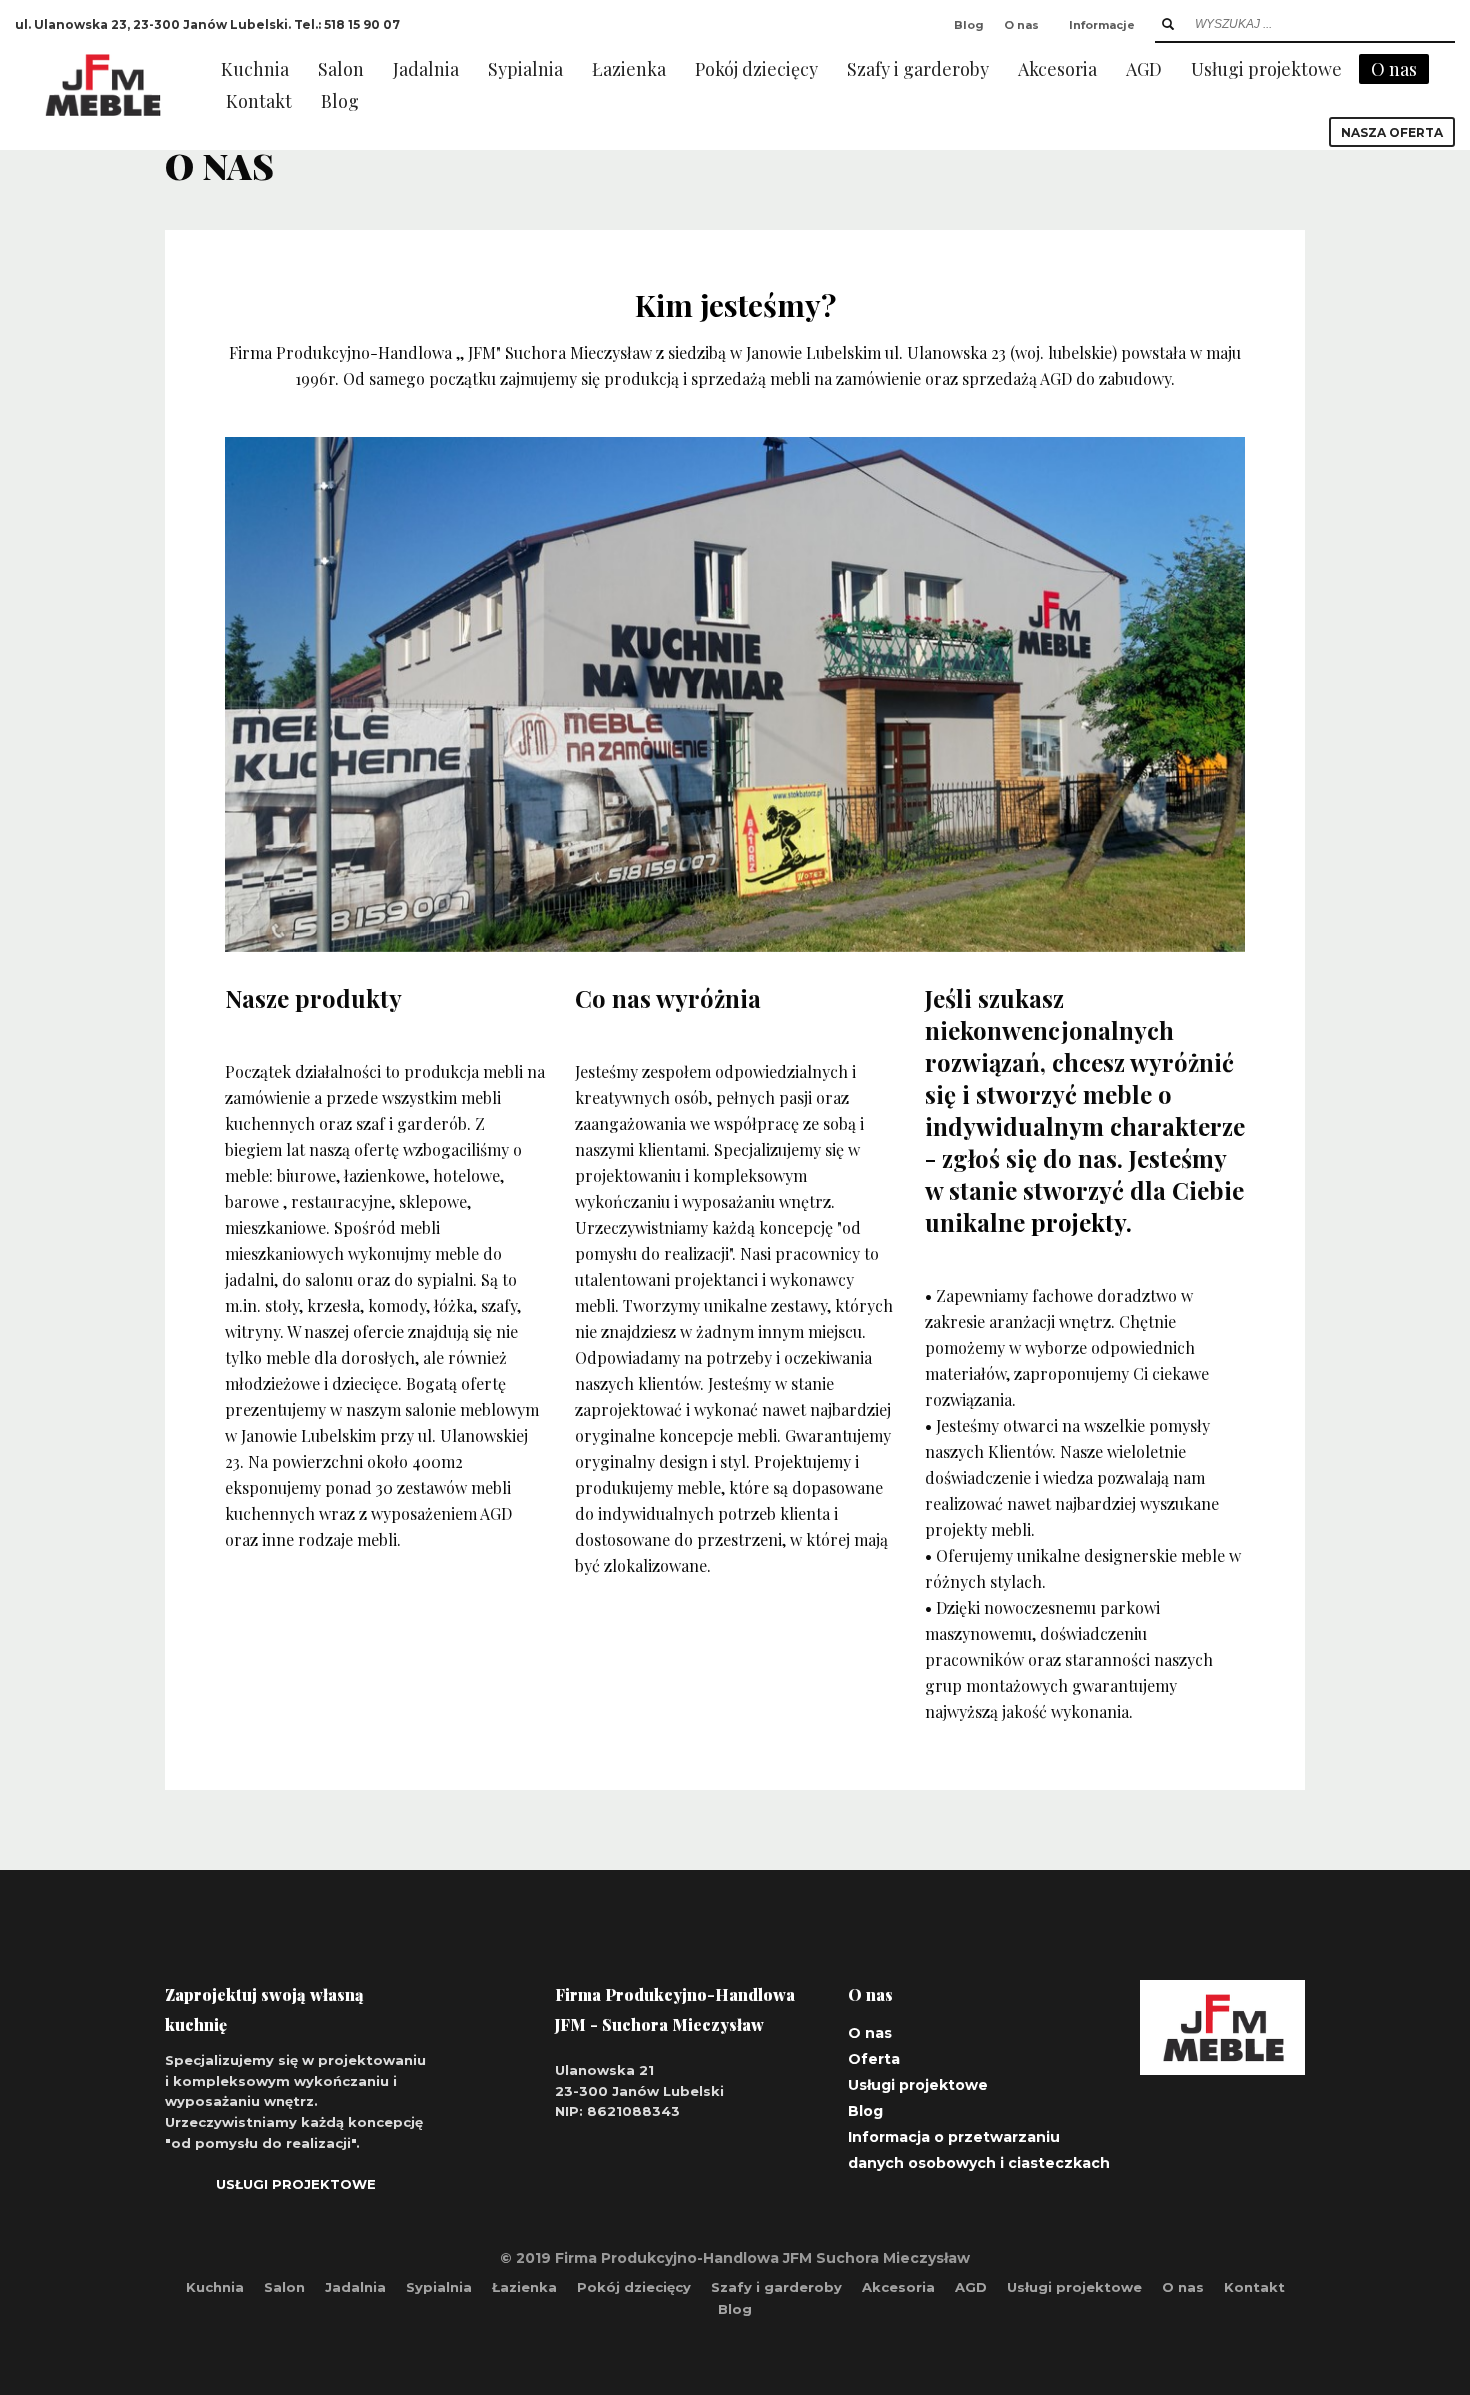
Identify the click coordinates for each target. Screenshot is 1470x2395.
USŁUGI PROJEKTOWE (296, 2184)
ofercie (378, 1331)
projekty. (1081, 1222)
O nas (1021, 25)
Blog (969, 25)
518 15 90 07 (362, 24)
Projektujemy (802, 1461)
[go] (1168, 24)
